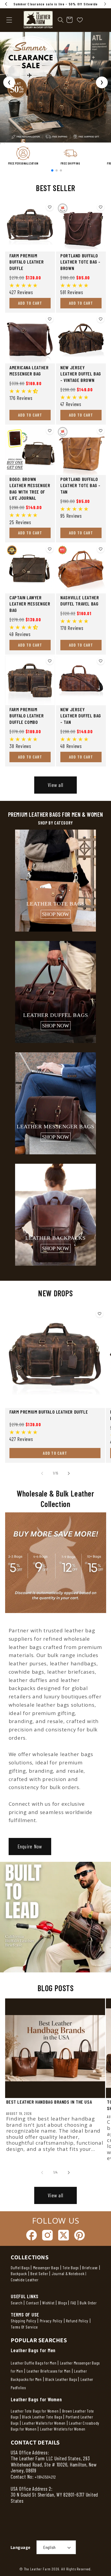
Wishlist (48, 2303)
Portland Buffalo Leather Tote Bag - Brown (80, 262)
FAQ (73, 2303)
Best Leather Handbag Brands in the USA (49, 2102)
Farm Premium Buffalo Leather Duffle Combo (27, 716)
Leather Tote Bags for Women (35, 2411)
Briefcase (90, 2268)
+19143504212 (45, 2477)
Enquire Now (30, 1846)
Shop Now (56, 914)
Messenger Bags (46, 2268)
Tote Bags (71, 2268)
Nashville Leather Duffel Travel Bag (80, 601)
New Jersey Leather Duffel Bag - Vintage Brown (81, 374)
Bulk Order (88, 2303)
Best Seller (39, 2274)
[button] (61, 20)
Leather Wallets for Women (44, 2423)
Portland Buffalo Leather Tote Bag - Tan (80, 485)
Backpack (19, 2274)
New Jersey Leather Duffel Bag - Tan (81, 716)
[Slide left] (42, 1473)
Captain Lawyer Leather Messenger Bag (30, 604)
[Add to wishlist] (50, 207)
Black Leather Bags (61, 2379)
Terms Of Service (24, 2327)
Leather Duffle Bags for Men (34, 2363)
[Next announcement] (105, 4)
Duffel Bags (20, 2268)
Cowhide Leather (25, 2280)
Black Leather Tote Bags (42, 2417)
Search (17, 2303)
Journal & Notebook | (69, 2274)
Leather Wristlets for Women (63, 2429)
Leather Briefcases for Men (49, 2371)
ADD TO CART (30, 303)
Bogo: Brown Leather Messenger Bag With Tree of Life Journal (30, 488)
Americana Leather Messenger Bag (29, 371)
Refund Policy (77, 2321)
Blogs (63, 2303)
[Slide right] (69, 1473)
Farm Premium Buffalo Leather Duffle (27, 262)
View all (55, 785)
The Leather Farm (37, 2569)
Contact (33, 2303)
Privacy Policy (51, 2321)
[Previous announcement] (6, 4)
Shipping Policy (23, 2321)
